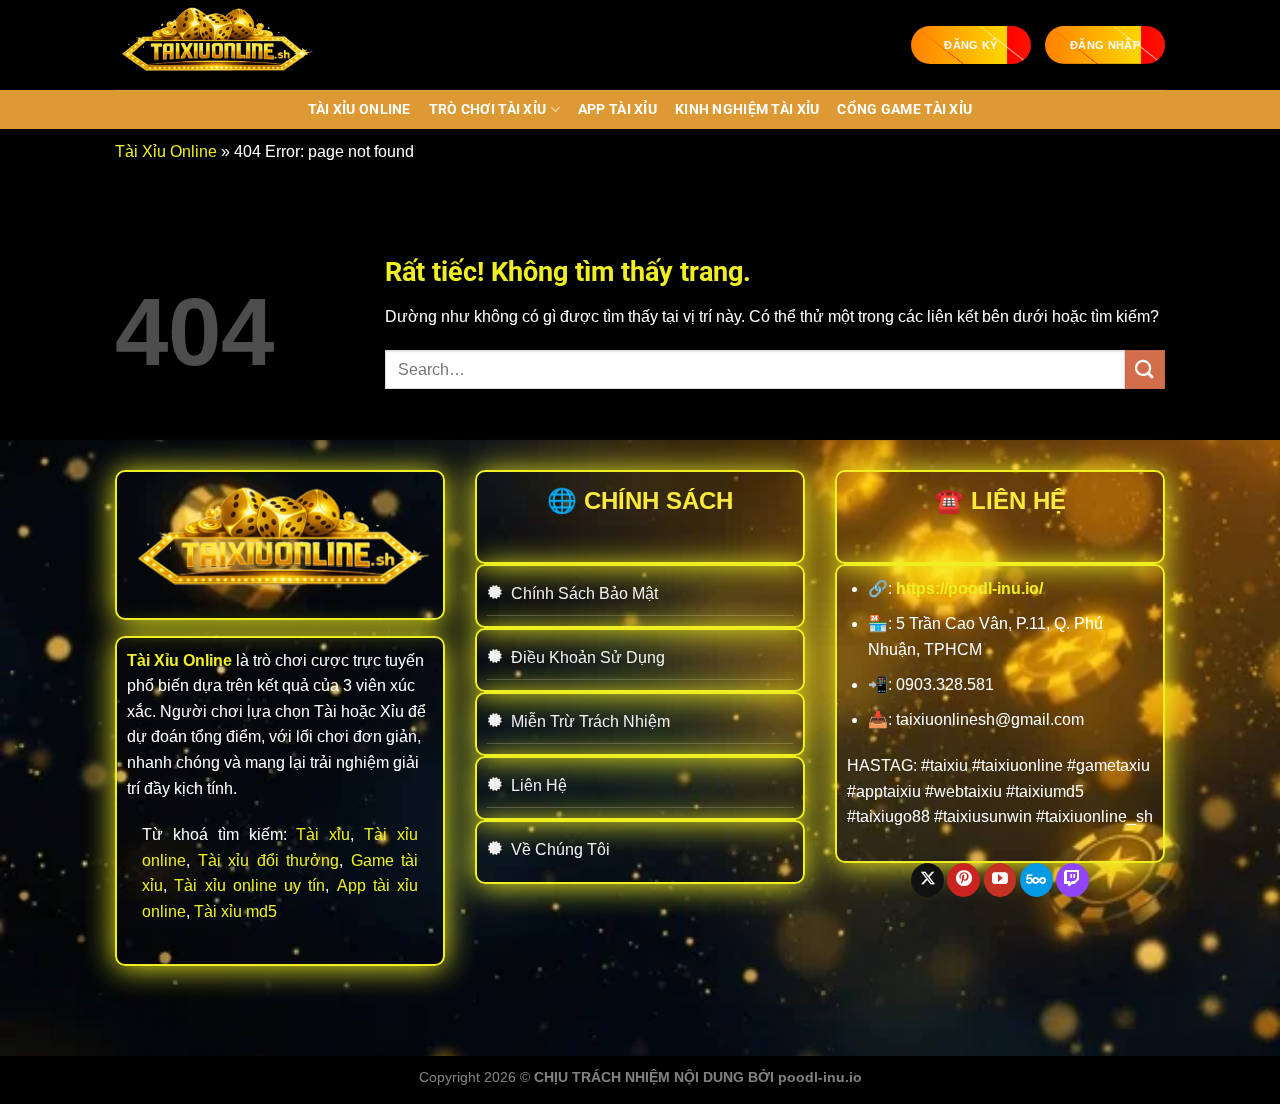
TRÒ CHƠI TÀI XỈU (488, 109)
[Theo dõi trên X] (927, 880)
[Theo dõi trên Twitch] (1072, 880)
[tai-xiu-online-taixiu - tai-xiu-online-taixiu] (215, 45)
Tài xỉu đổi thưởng (269, 860)
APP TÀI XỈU (617, 109)
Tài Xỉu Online (359, 109)
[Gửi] (1145, 369)
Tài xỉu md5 (235, 911)
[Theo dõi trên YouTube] (1000, 880)
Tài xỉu (323, 834)
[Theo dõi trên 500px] (1036, 880)
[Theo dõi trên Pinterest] (963, 880)
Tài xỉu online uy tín (249, 885)
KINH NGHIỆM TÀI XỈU (747, 109)
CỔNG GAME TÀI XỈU (904, 109)
